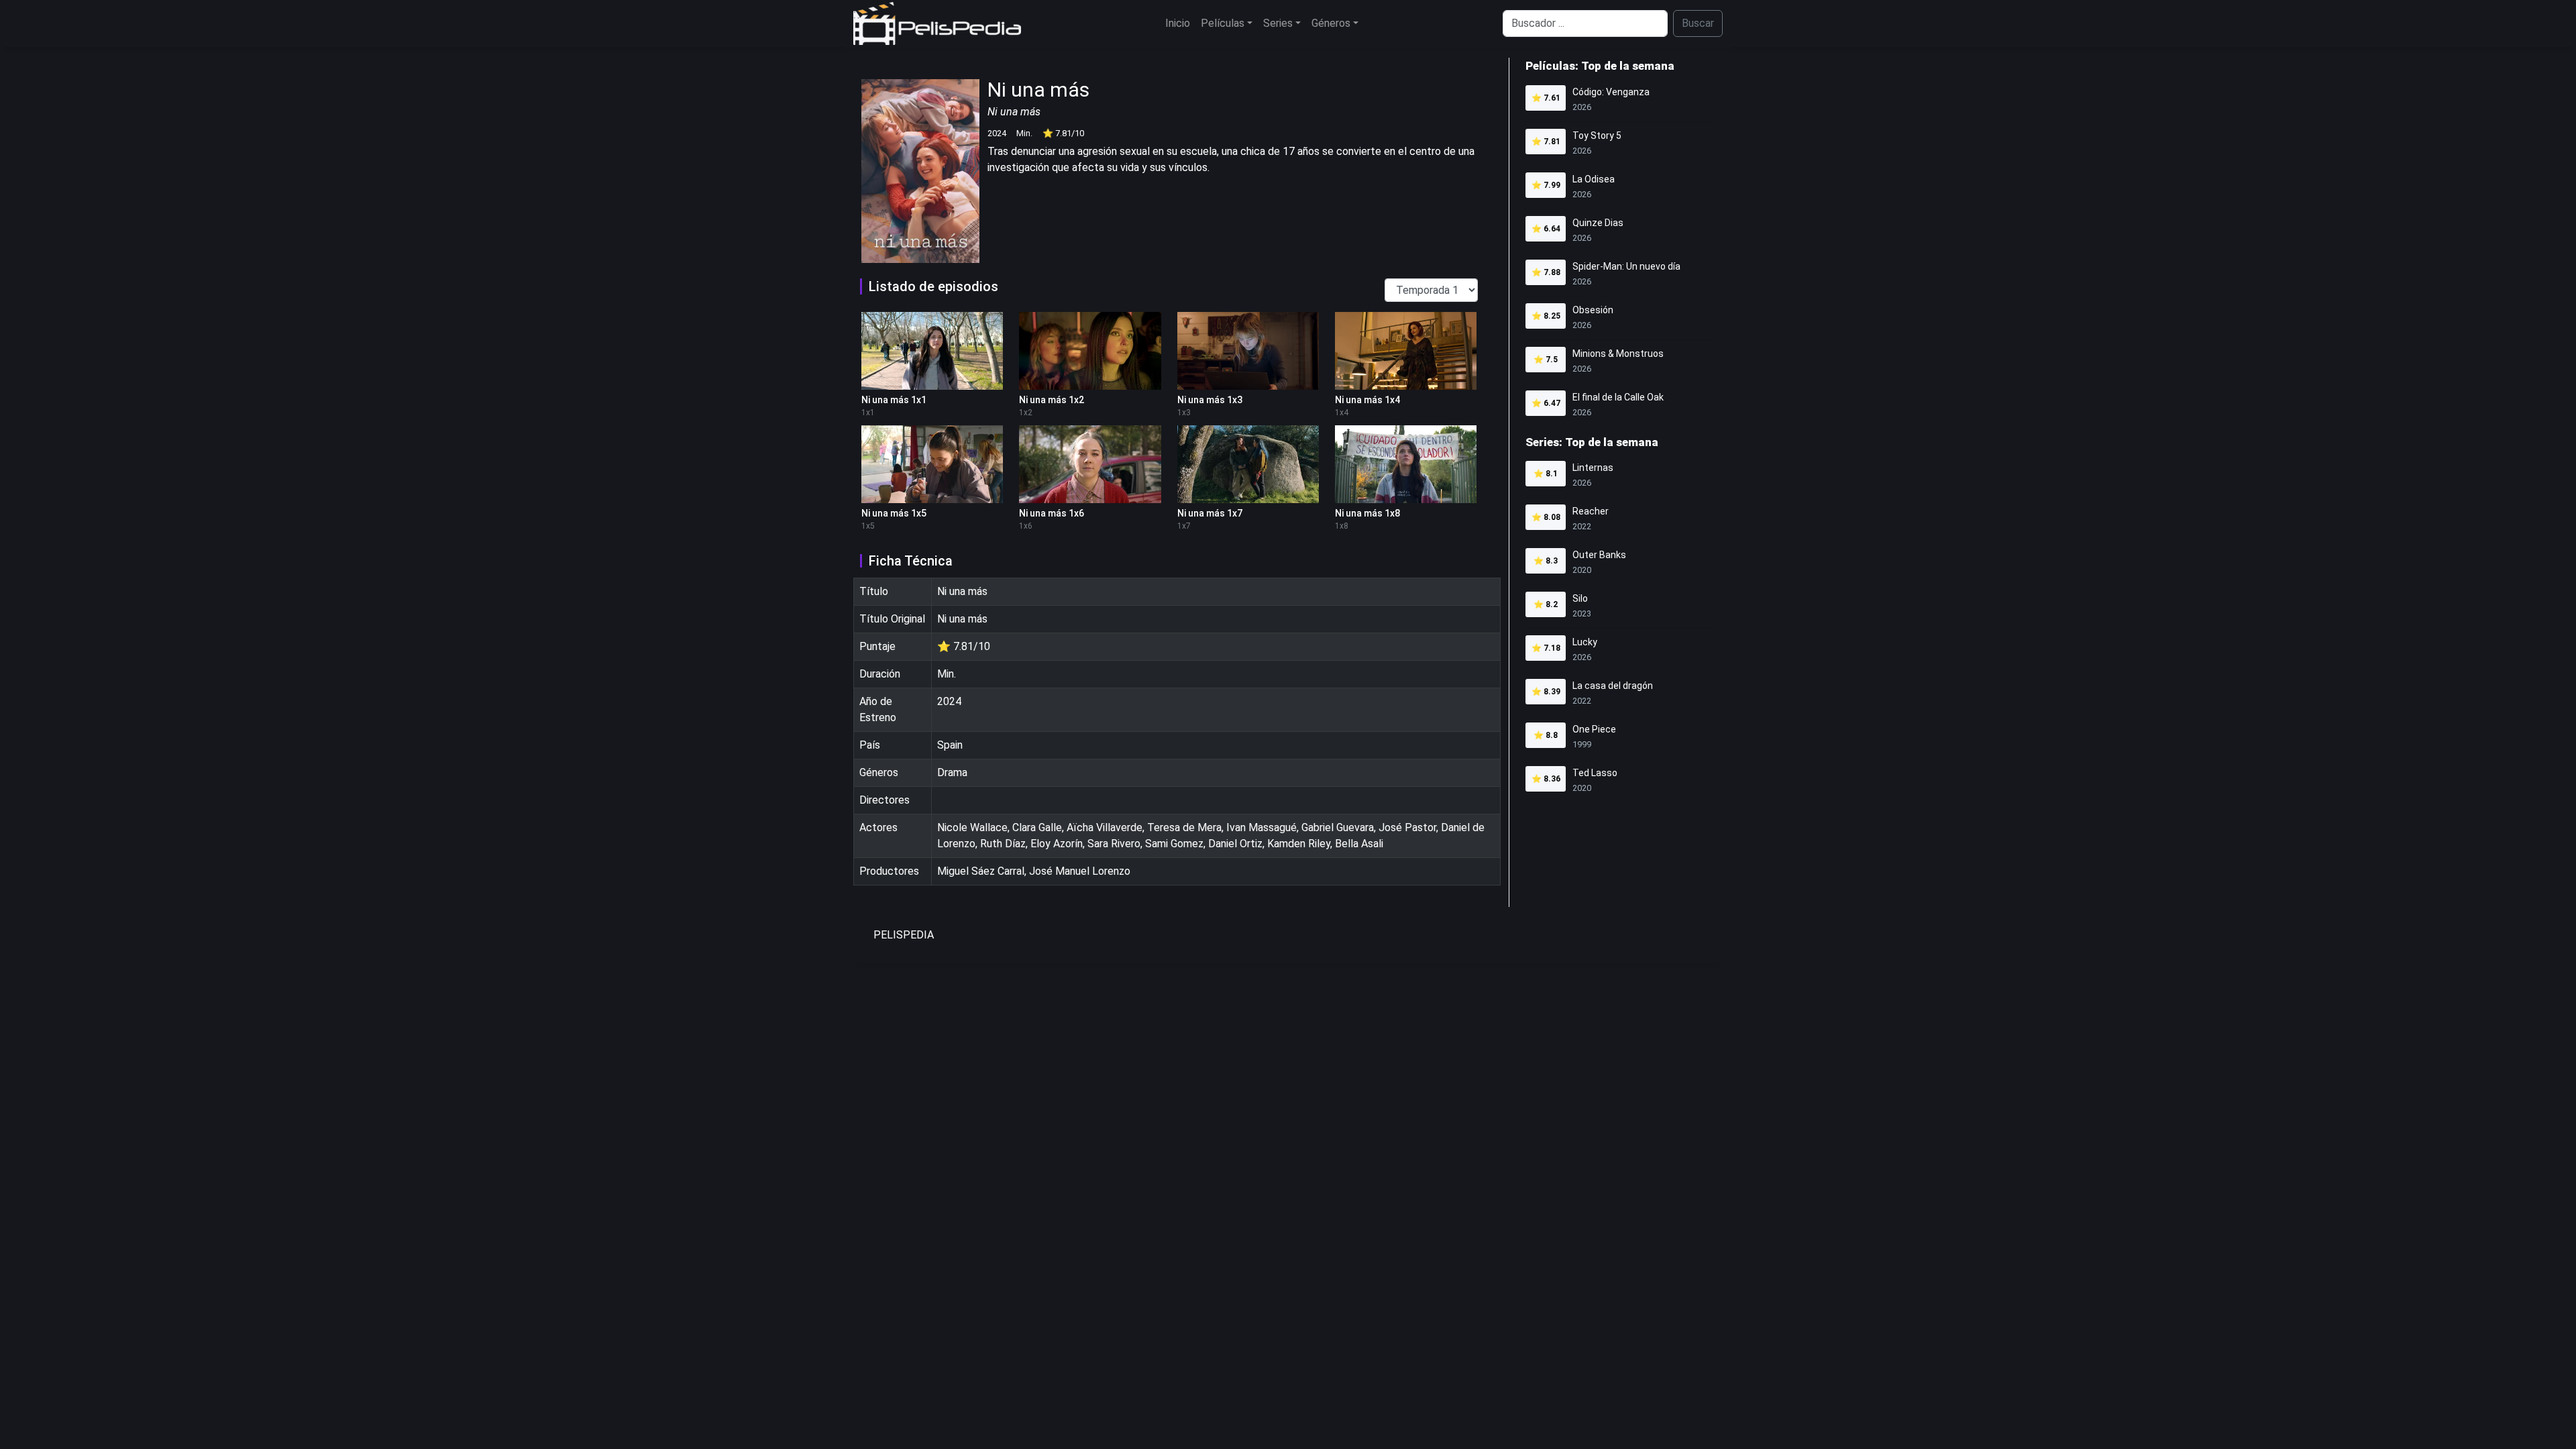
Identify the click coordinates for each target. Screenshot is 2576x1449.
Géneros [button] (1331, 23)
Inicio (1178, 23)
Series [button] (1278, 23)
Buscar (1698, 23)
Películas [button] (1223, 23)
